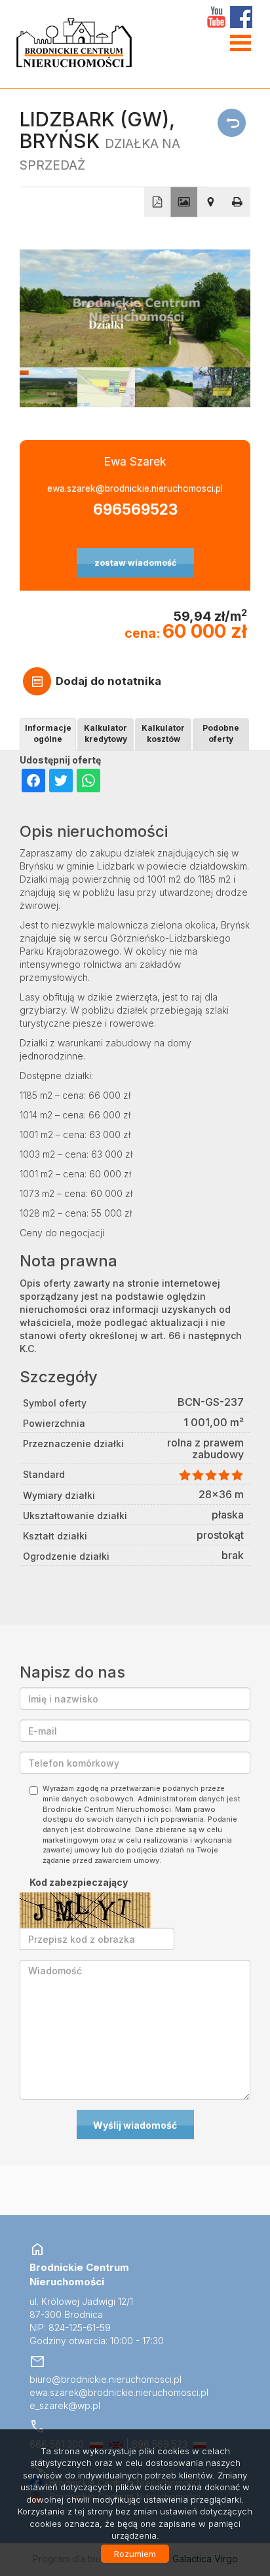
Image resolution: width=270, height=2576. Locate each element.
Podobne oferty (221, 733)
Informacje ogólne (48, 733)
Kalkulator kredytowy (106, 733)
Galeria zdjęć (184, 202)
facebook (241, 17)
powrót (234, 123)
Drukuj (238, 202)
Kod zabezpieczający (79, 1882)
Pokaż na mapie (211, 202)
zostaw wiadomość (135, 563)
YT (216, 17)
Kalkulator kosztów (163, 733)
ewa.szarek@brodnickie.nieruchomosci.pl (135, 488)
